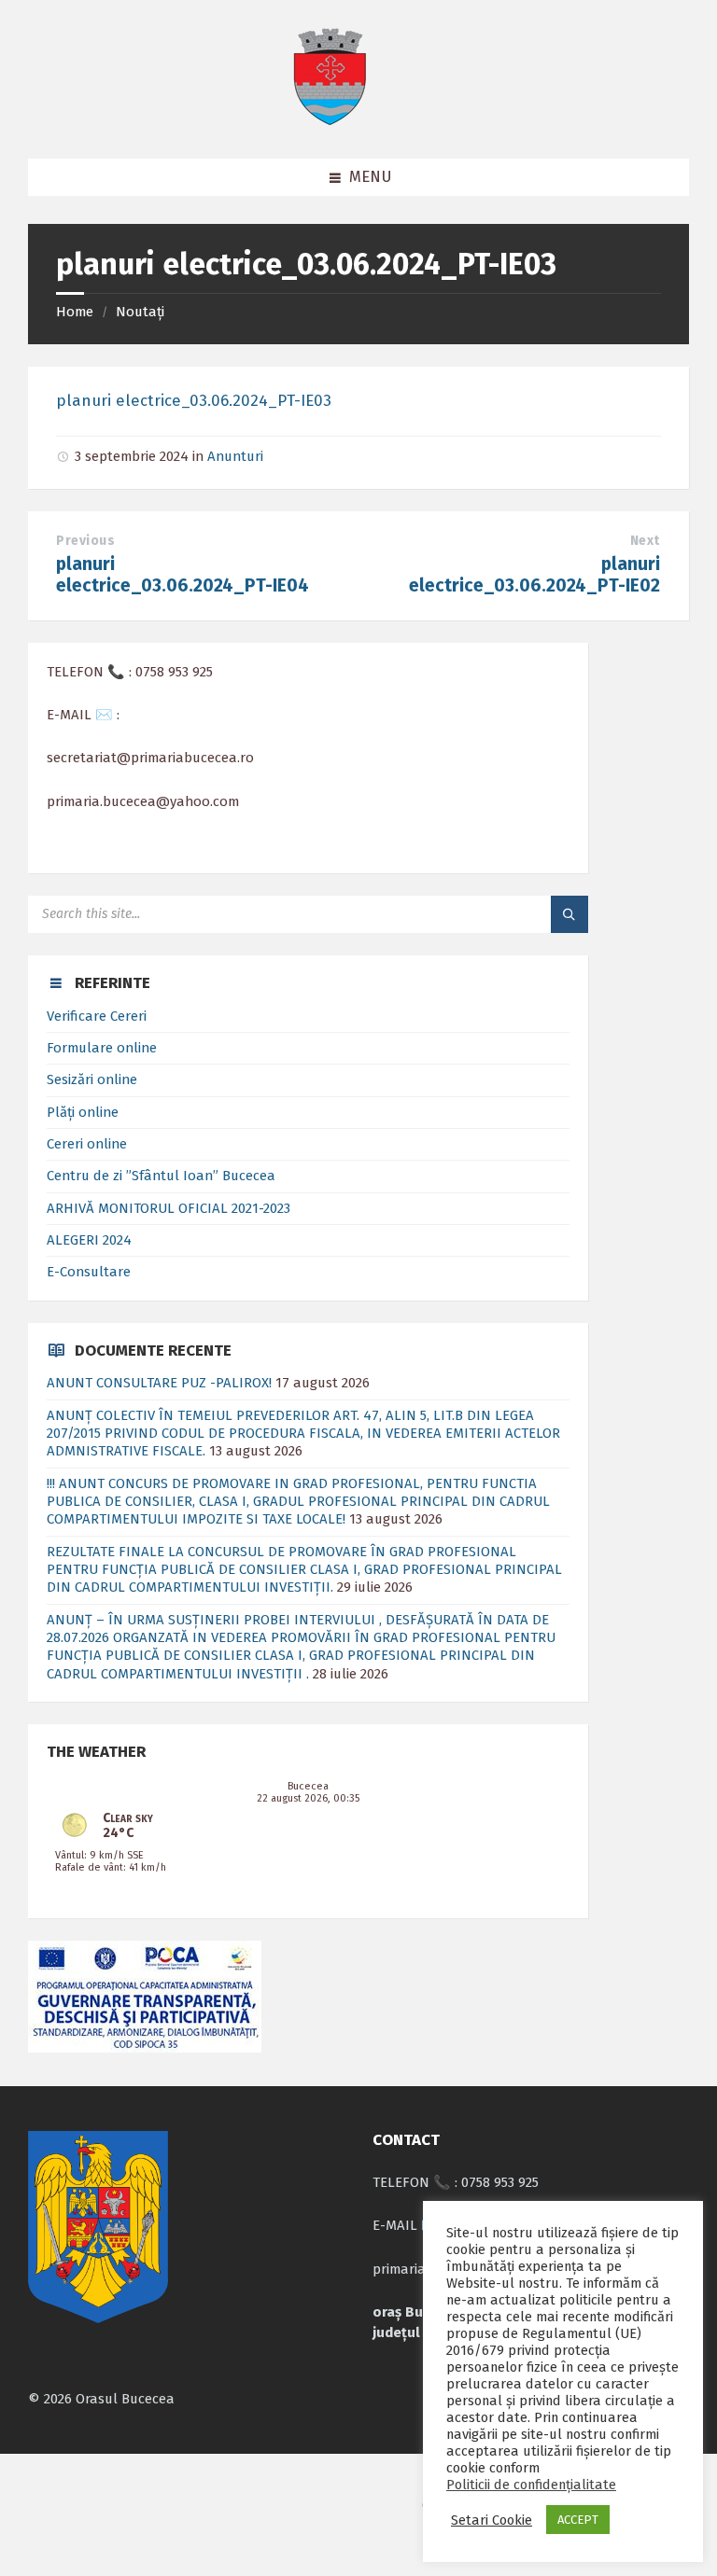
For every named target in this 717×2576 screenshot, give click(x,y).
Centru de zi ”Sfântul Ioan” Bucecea (161, 1176)
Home (75, 312)
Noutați (140, 312)
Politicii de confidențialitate (531, 2485)
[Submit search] (569, 914)
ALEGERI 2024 (89, 1240)
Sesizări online (92, 1079)
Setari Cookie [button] (492, 2520)
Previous (85, 541)
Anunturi (235, 456)
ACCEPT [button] (578, 2520)
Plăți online (83, 1112)
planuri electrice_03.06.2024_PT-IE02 (534, 575)
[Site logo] (330, 121)
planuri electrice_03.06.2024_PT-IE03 (194, 401)
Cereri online (87, 1144)
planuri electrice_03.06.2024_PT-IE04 (183, 575)
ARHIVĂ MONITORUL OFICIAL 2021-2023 (169, 1208)
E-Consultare (89, 1272)
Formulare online (102, 1048)
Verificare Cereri (97, 1016)
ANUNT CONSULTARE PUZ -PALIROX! (159, 1383)
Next (645, 541)
